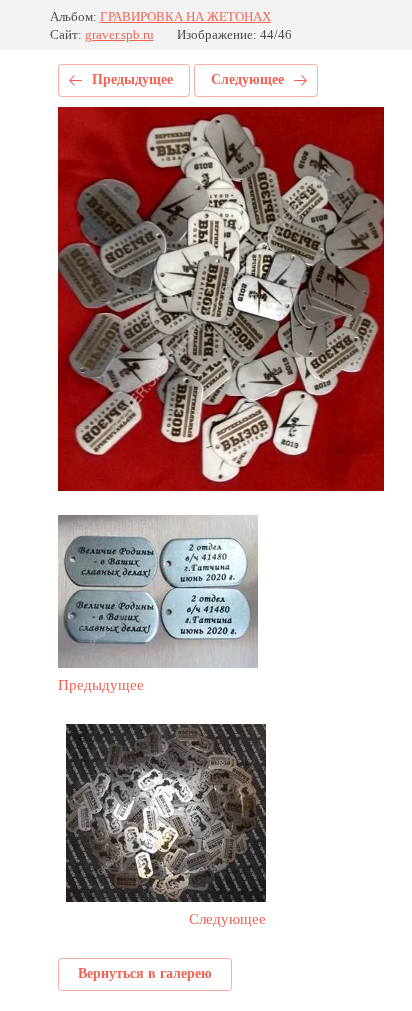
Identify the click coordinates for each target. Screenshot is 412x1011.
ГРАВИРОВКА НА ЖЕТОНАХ (185, 16)
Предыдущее (132, 79)
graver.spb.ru (119, 34)
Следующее (247, 79)
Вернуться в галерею (145, 973)
